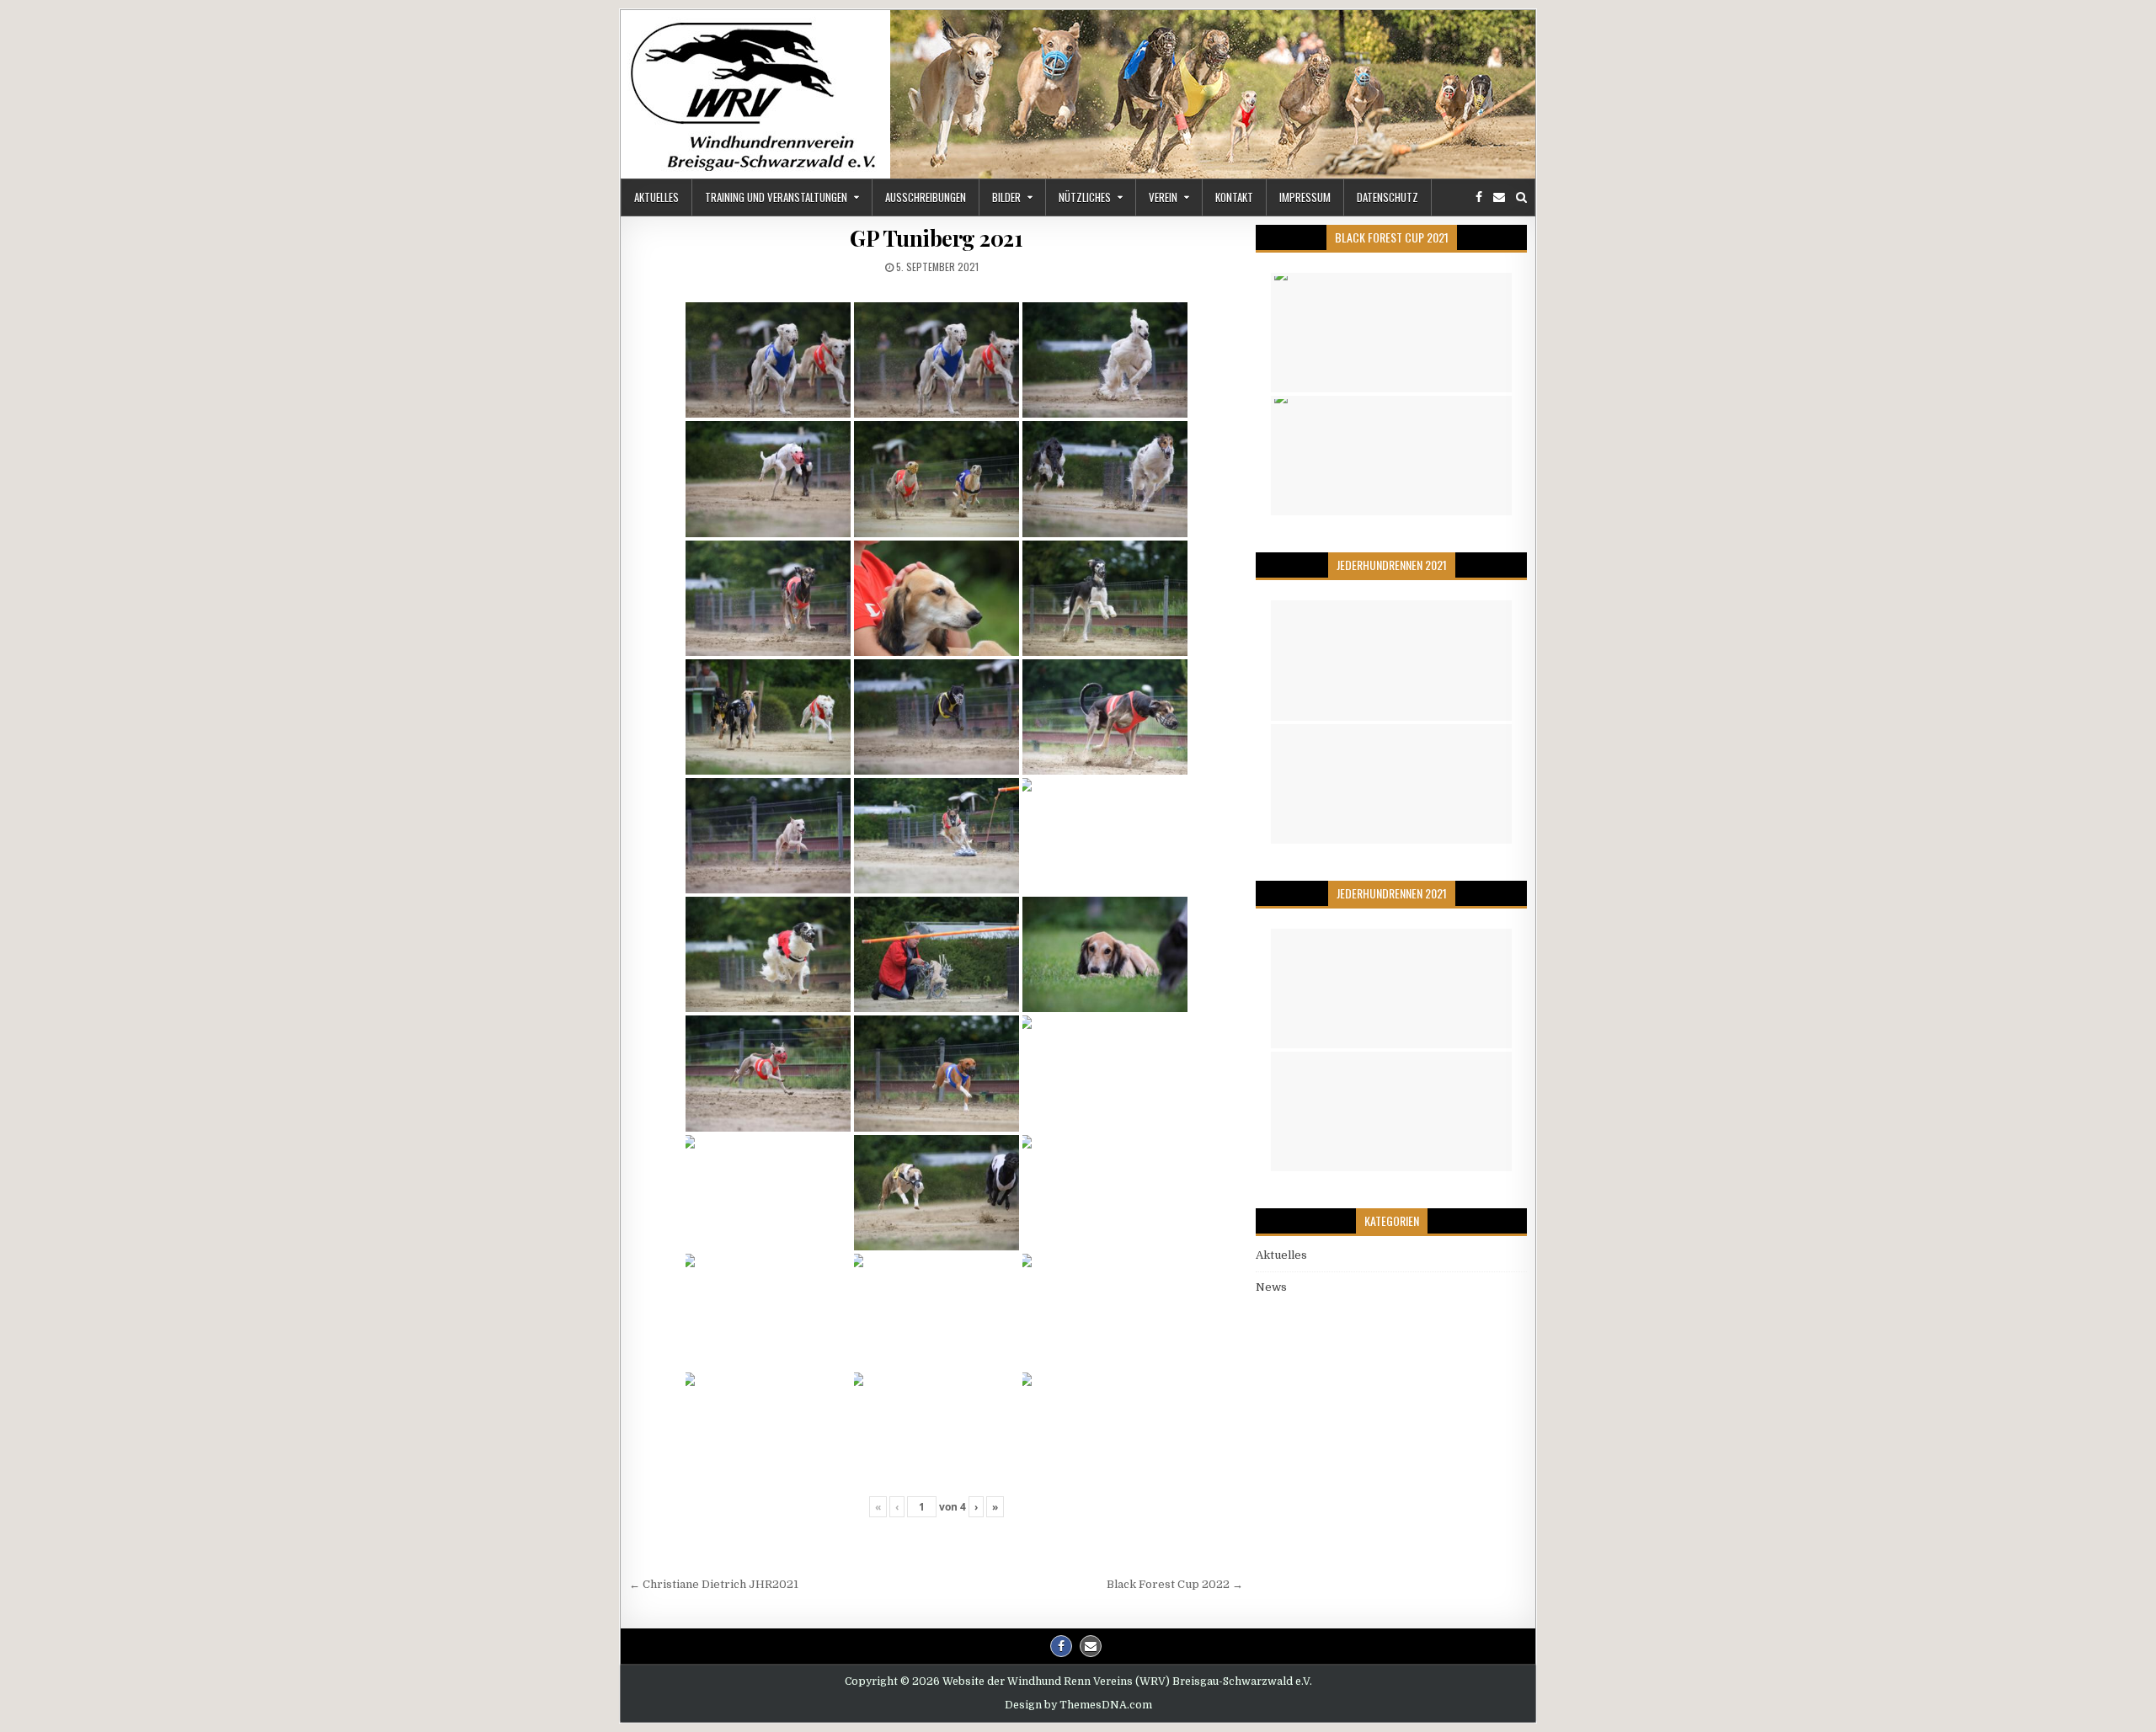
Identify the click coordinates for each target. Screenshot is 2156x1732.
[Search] (1521, 197)
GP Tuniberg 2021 (936, 238)
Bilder (1006, 197)
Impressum (1305, 197)
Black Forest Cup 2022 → (1175, 1584)
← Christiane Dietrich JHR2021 (714, 1584)
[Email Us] (1499, 197)
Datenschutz (1388, 197)
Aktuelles (656, 197)
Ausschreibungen (926, 197)
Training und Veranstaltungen (776, 197)
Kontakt (1234, 197)
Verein (1163, 197)
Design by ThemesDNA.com (1078, 1705)
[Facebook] (1479, 197)
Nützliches (1085, 197)
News (1271, 1287)
